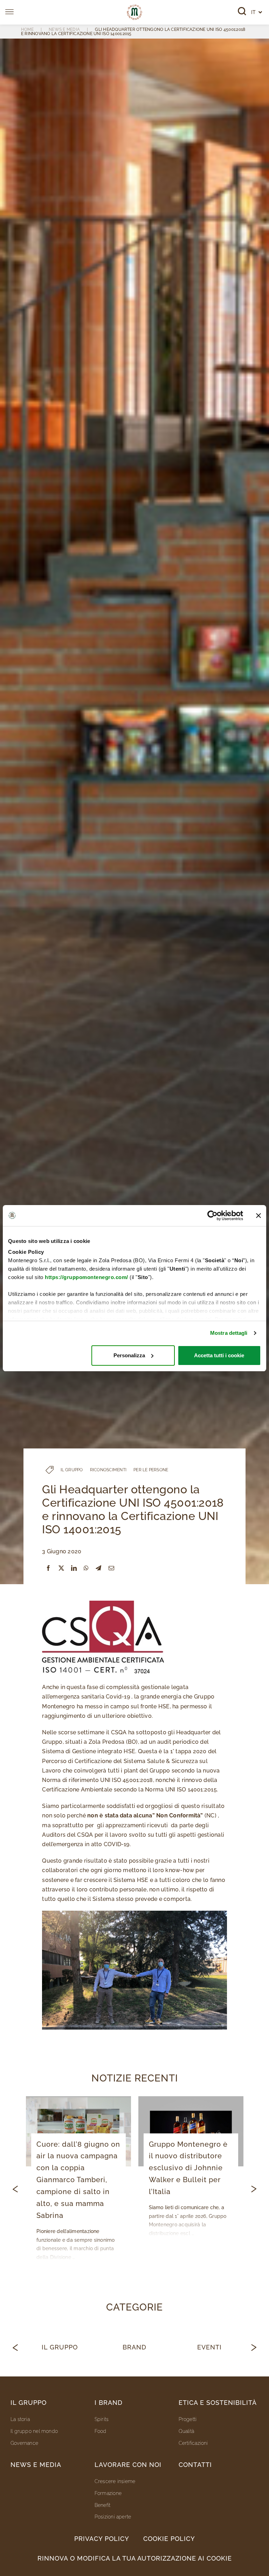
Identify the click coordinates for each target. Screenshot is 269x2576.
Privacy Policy (102, 2539)
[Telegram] (98, 1568)
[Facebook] (48, 1568)
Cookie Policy (169, 2539)
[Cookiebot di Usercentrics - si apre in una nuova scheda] (212, 1216)
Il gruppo (29, 2403)
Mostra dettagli (229, 1333)
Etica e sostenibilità (218, 2403)
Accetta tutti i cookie (219, 1355)
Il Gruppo (60, 2347)
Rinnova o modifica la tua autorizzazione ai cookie (135, 2558)
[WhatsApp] (86, 1568)
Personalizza (129, 1355)
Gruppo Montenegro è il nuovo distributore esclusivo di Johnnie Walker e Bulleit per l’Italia (188, 2168)
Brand (134, 2347)
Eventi (209, 2347)
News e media (36, 2465)
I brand (109, 2403)
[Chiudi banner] (258, 1216)
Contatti (195, 2465)
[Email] (111, 1568)
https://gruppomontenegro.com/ (87, 1277)
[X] (61, 1568)
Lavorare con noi (128, 2465)
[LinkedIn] (74, 1568)
